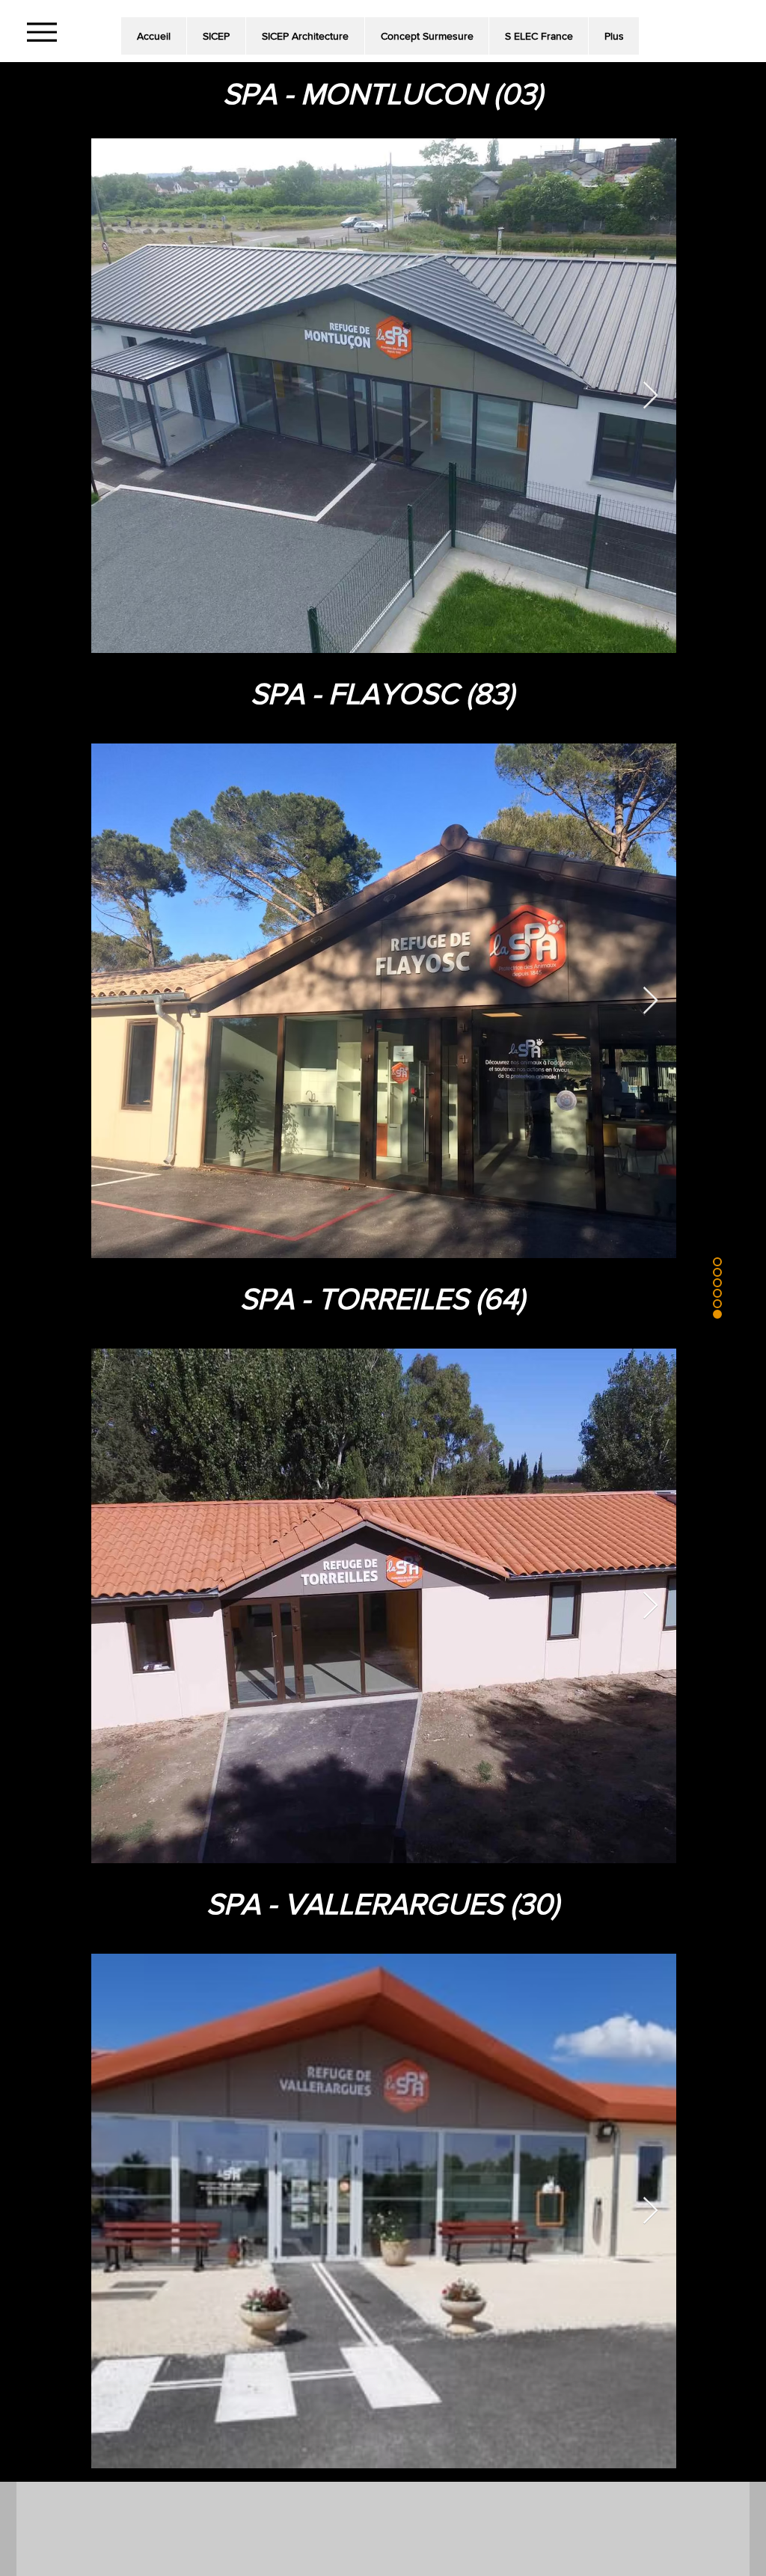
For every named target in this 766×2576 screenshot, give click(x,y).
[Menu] (42, 32)
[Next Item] (650, 396)
